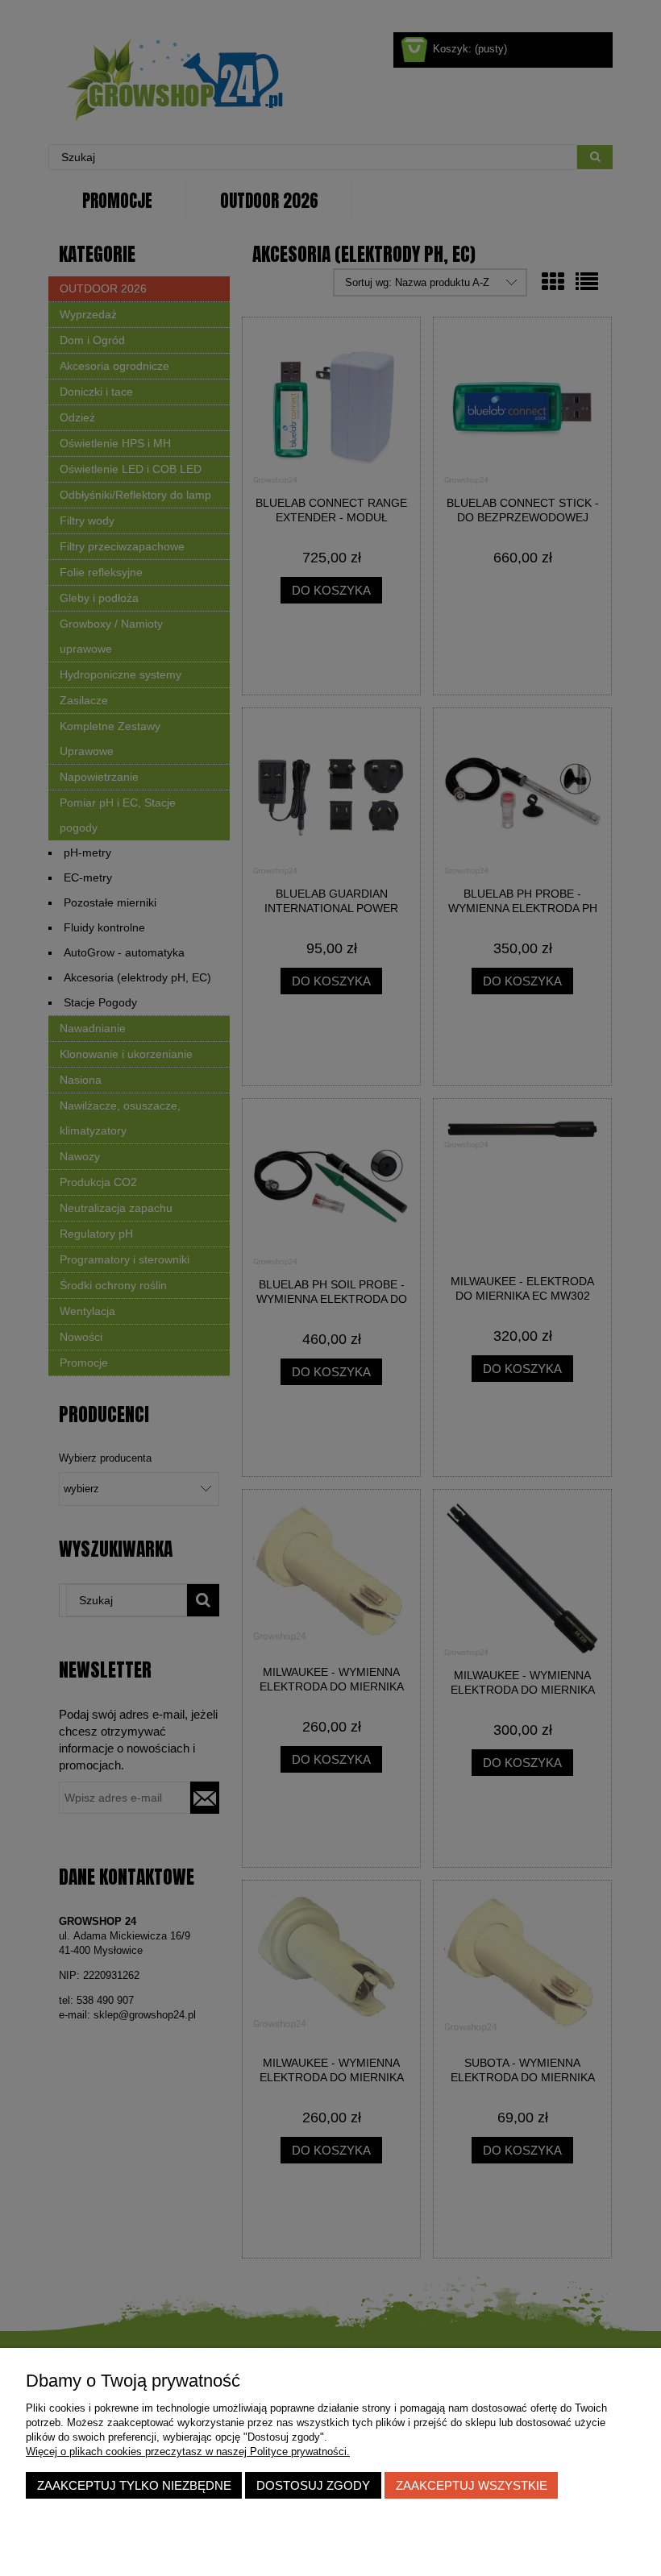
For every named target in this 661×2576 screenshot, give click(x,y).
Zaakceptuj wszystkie (472, 2485)
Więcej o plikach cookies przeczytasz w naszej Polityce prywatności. (188, 2452)
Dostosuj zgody (313, 2485)
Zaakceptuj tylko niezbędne (134, 2485)
